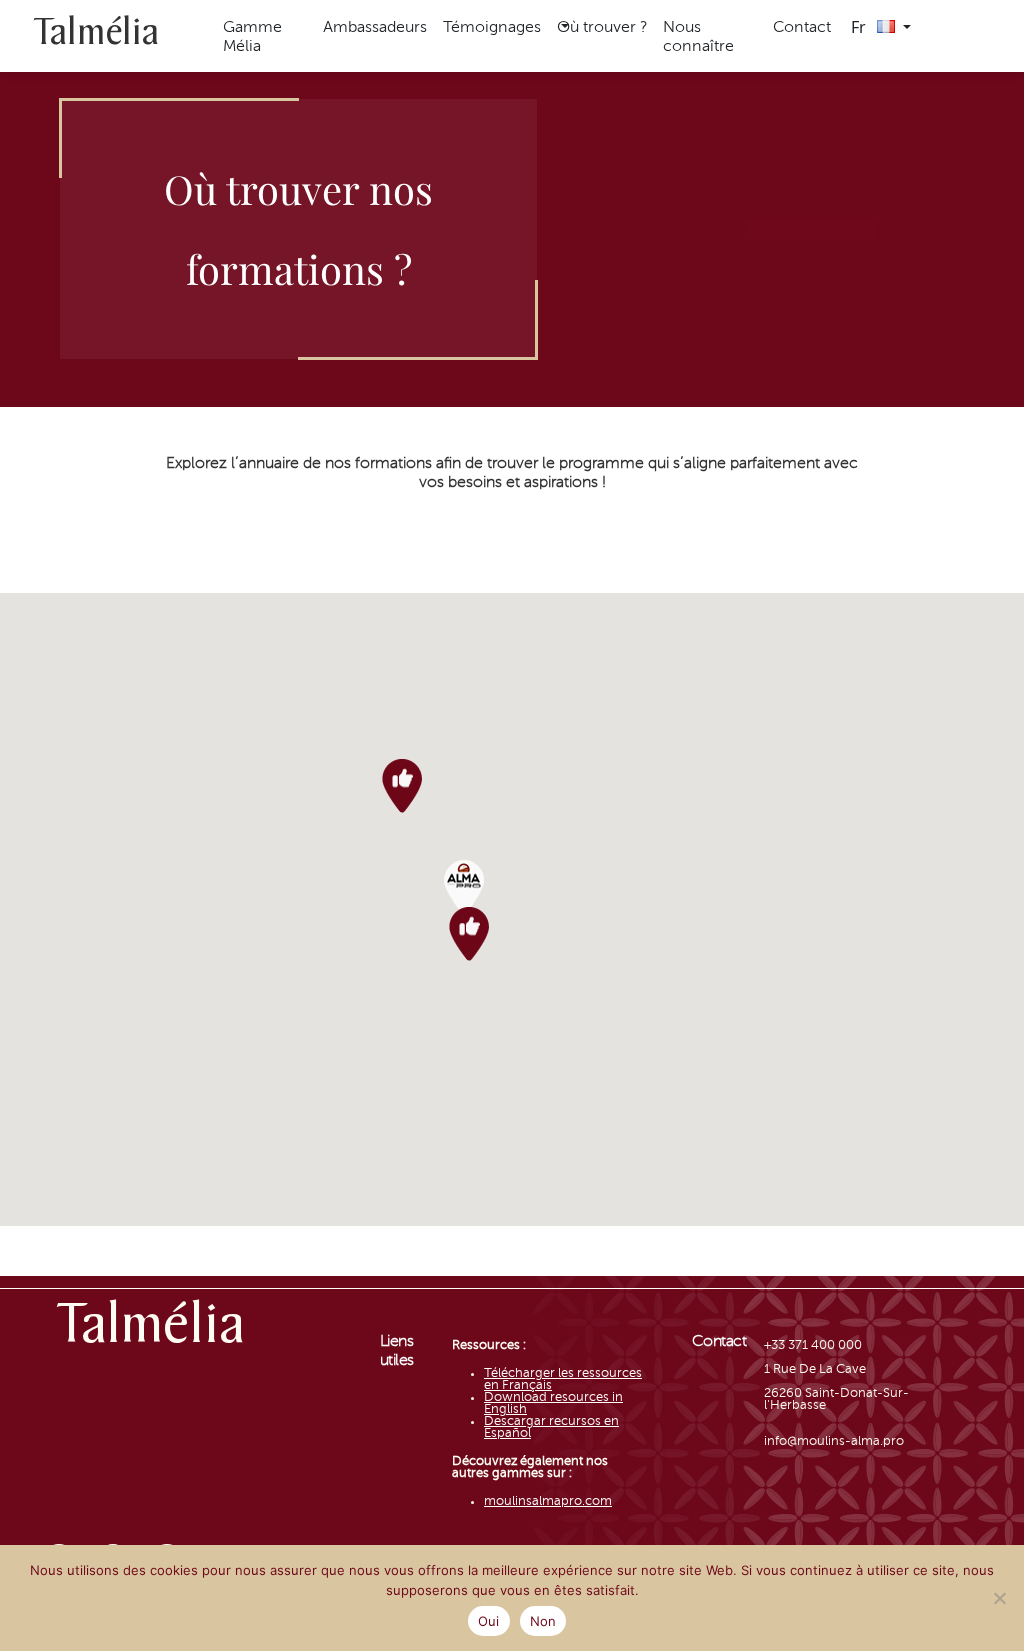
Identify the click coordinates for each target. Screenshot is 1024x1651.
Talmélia (96, 35)
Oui (489, 1621)
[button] (602, 28)
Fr (860, 27)
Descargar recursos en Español (551, 1427)
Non (543, 1621)
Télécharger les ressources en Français (563, 1379)
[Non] (999, 1598)
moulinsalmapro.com (548, 1501)
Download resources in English (553, 1403)
